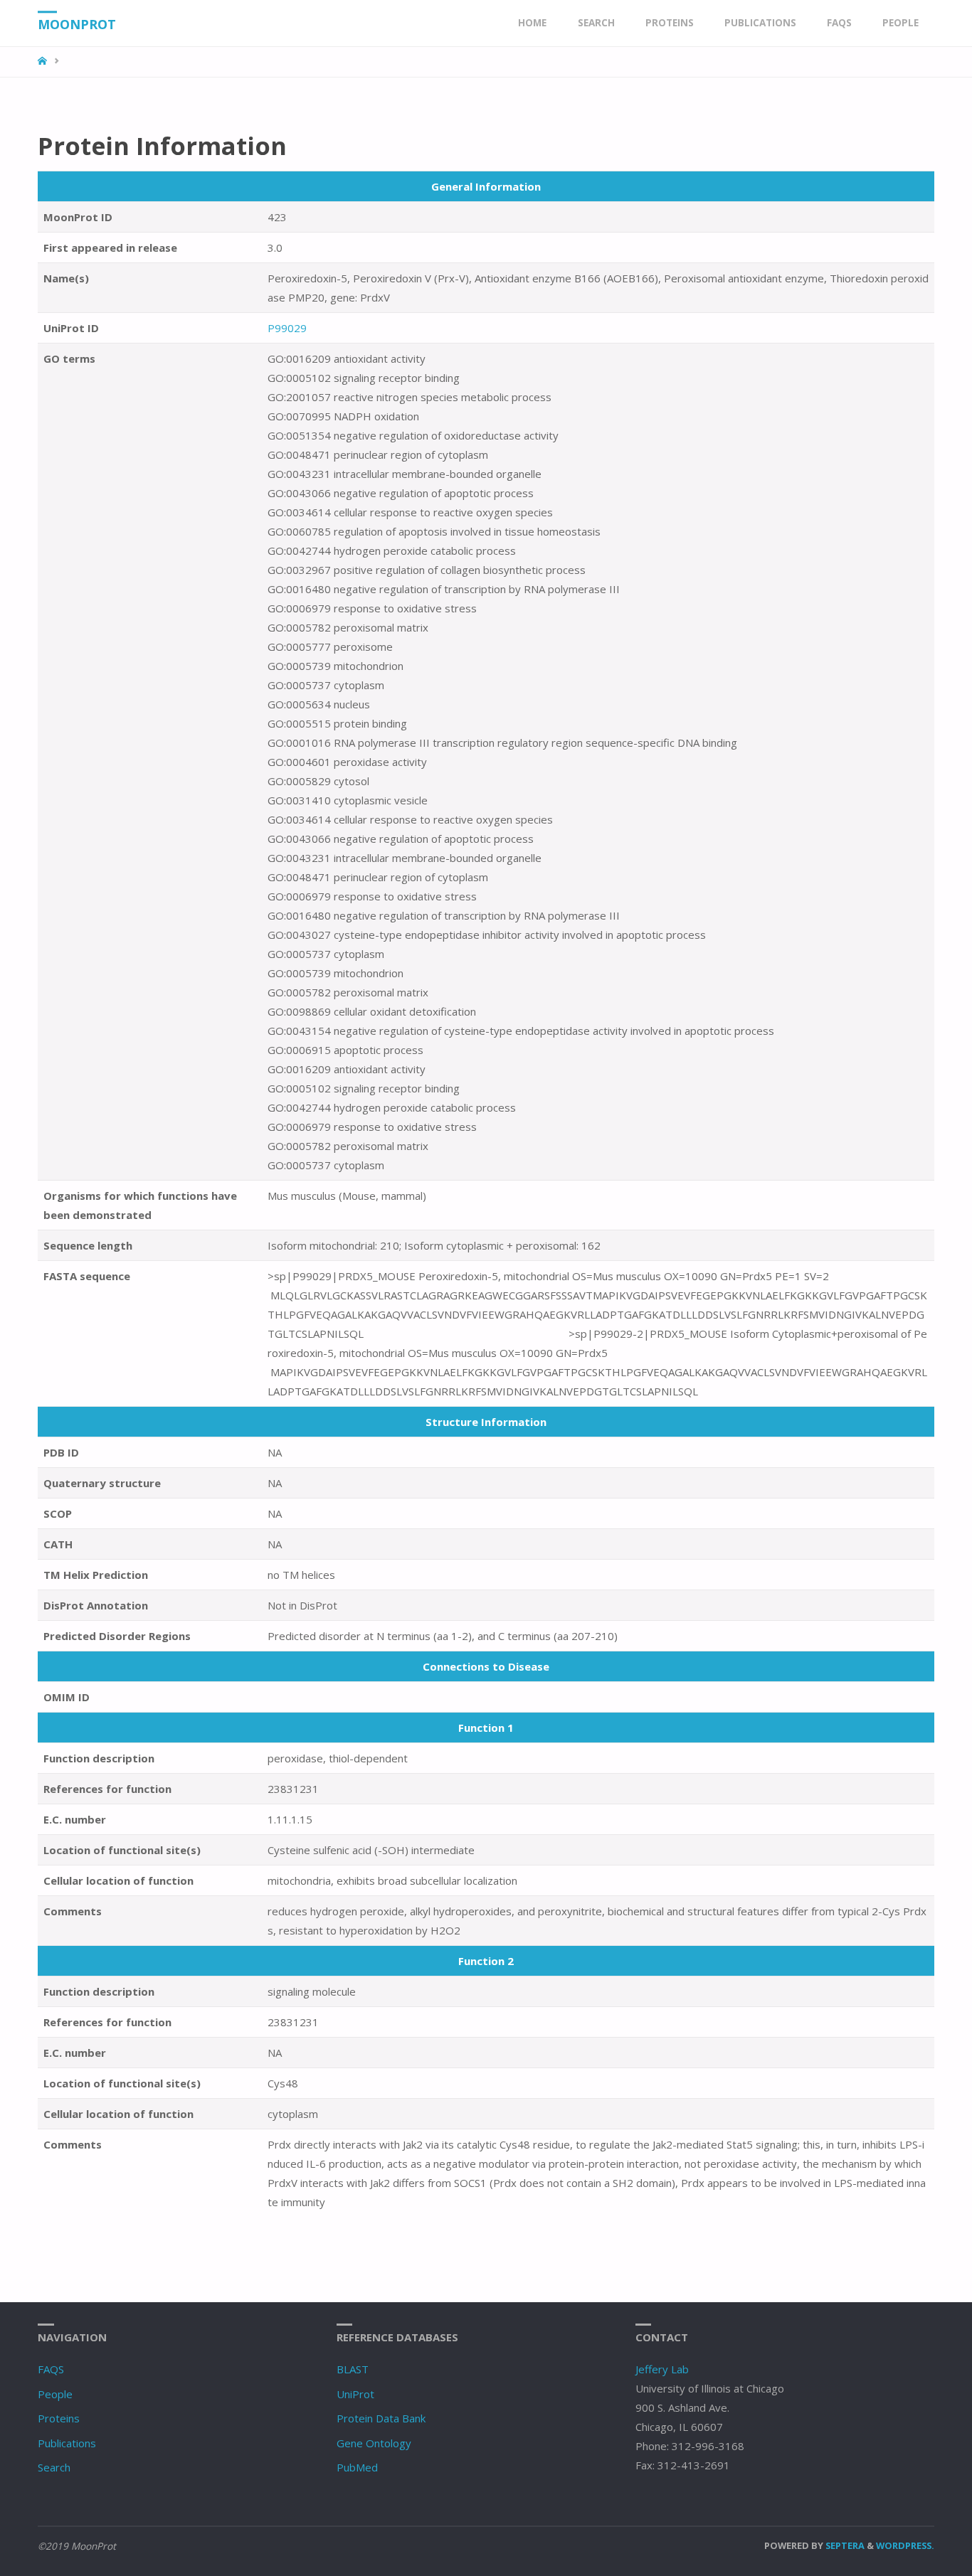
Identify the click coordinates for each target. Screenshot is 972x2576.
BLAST (353, 2369)
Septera (844, 2545)
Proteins (59, 2418)
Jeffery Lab (662, 2369)
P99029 (287, 328)
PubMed (357, 2467)
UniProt (355, 2394)
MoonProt (77, 24)
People (55, 2394)
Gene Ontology (374, 2443)
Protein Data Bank (381, 2418)
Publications (67, 2443)
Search (54, 2467)
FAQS (51, 2369)
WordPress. (905, 2545)
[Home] (44, 61)
